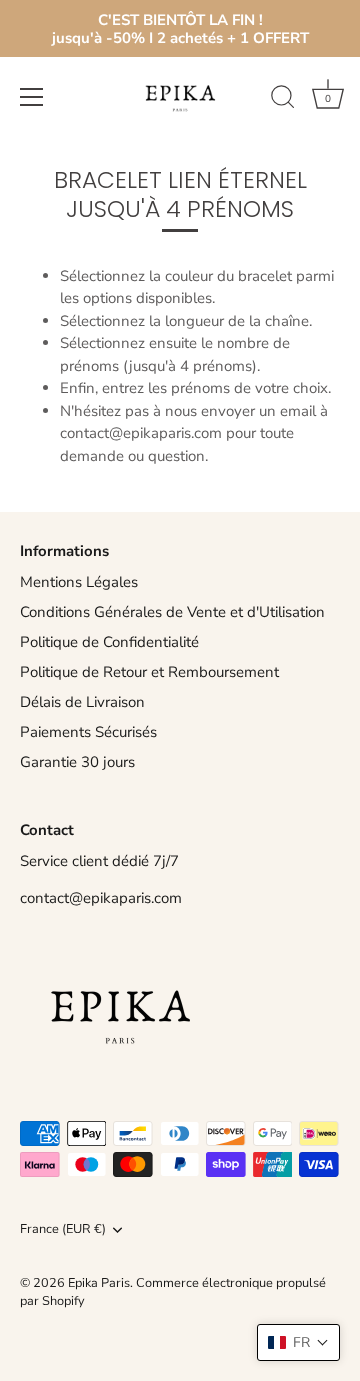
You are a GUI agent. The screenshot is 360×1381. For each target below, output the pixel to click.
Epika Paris (99, 1283)
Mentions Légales (79, 582)
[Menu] (32, 97)
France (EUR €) (63, 1230)
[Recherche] (283, 100)
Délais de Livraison (82, 702)
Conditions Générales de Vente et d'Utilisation (172, 612)
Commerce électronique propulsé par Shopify (173, 1292)
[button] (298, 1342)
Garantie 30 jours (77, 762)
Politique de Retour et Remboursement (149, 672)
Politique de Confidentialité (109, 642)
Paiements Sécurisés (88, 732)
